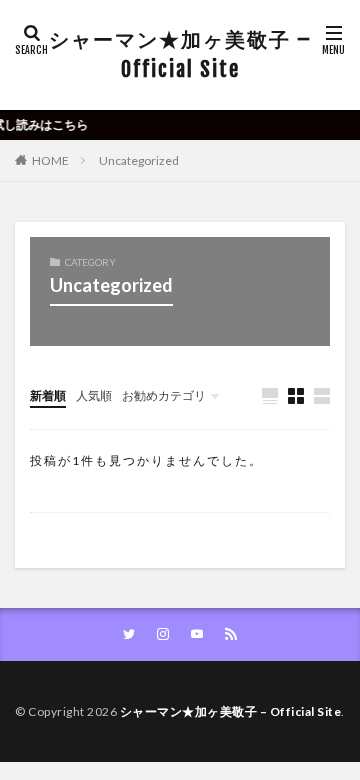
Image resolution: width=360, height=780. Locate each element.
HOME (50, 160)
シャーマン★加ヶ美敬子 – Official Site (180, 54)
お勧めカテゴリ (164, 395)
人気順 (94, 395)
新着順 (48, 395)
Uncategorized (139, 160)
